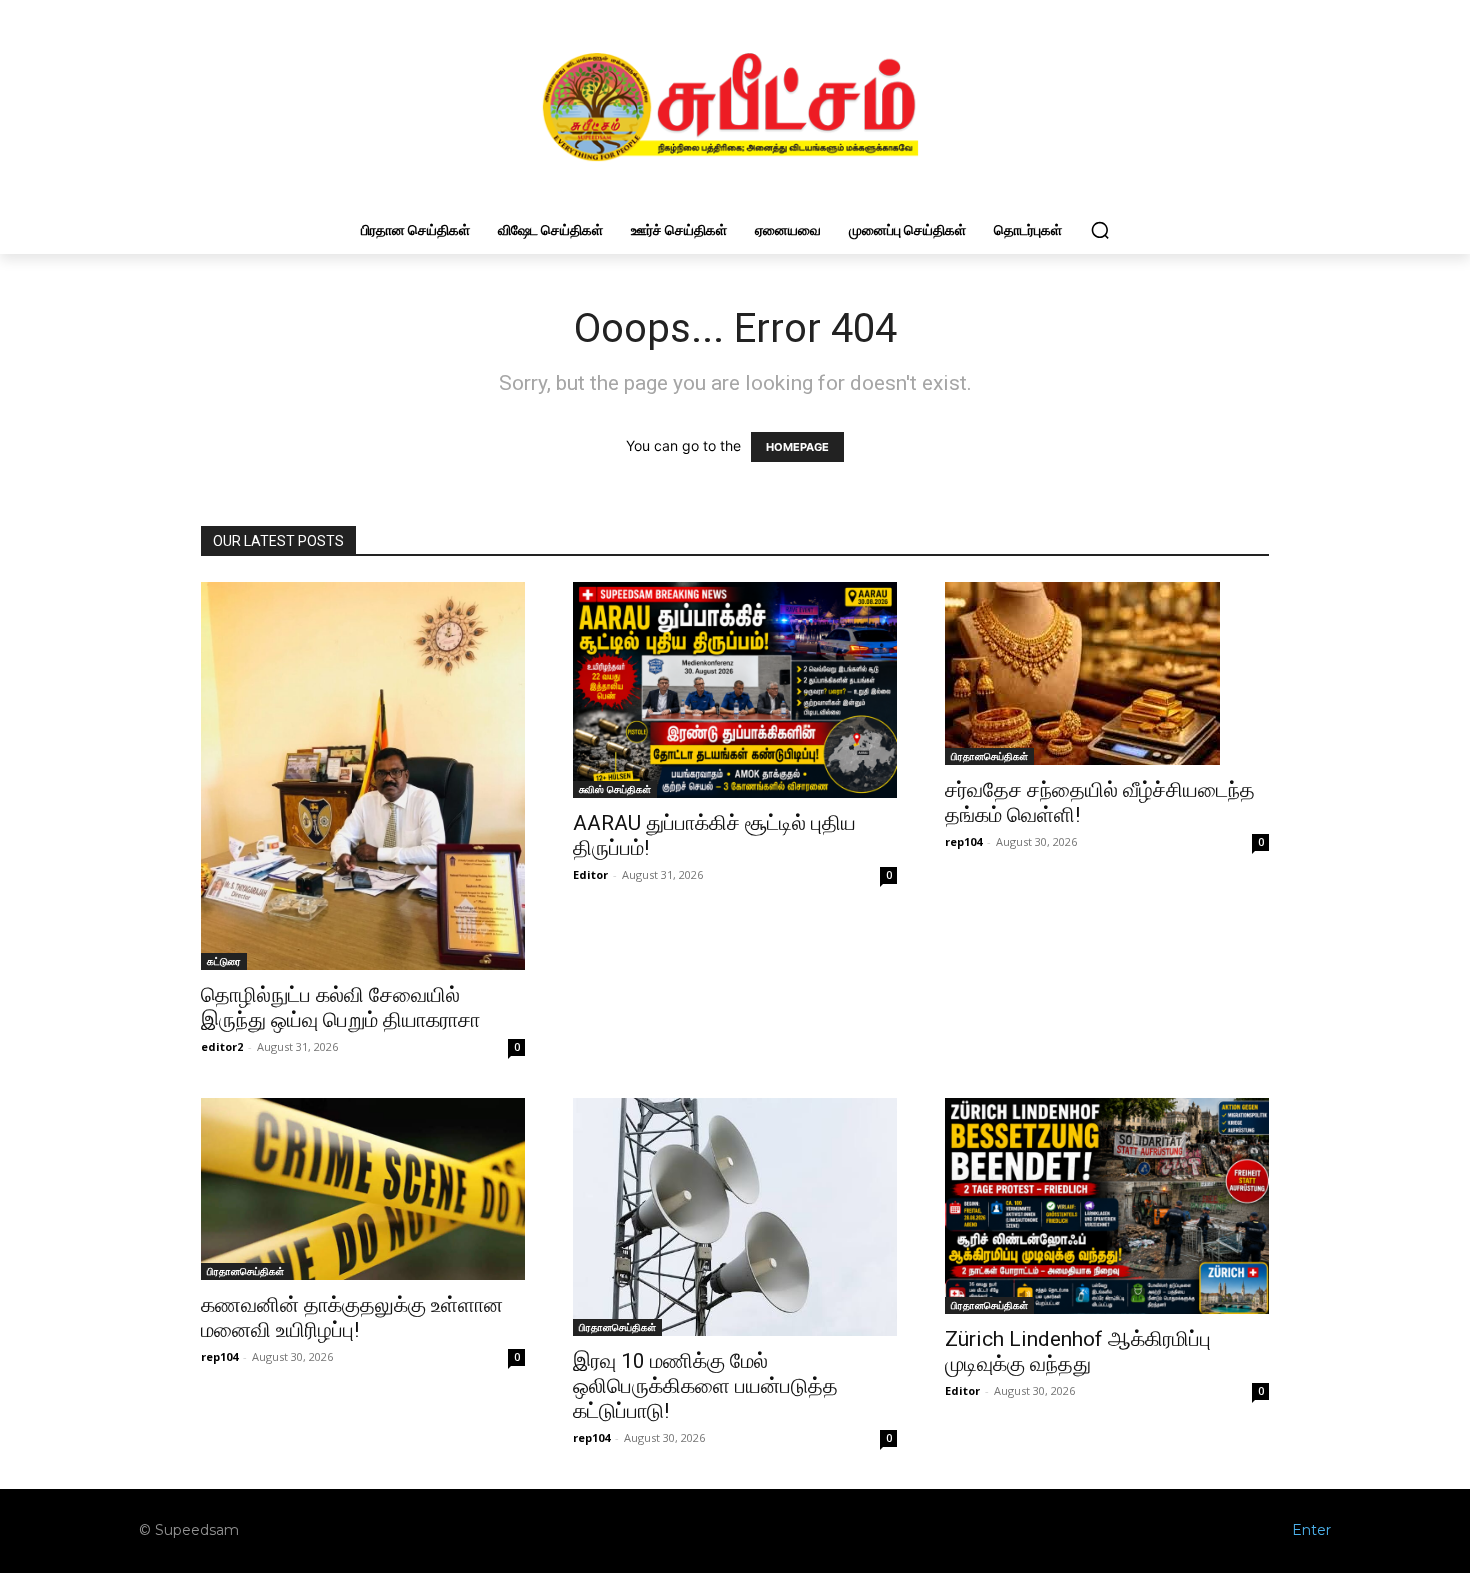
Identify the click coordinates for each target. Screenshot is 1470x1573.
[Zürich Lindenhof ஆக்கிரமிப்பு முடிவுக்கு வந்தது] (1107, 1206)
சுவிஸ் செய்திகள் (615, 789)
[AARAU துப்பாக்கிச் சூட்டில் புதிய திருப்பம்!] (735, 690)
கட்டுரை (224, 961)
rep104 (963, 841)
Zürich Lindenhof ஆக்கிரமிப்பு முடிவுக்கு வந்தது (1078, 1351)
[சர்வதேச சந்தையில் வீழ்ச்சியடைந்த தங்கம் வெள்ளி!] (1107, 673)
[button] (1100, 230)
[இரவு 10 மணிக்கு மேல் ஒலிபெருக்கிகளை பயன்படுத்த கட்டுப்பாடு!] (735, 1217)
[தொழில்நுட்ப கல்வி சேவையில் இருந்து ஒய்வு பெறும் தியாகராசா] (363, 776)
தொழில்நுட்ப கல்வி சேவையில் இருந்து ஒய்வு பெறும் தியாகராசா (340, 1007)
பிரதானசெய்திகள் (989, 756)
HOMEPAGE (797, 447)
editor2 (222, 1046)
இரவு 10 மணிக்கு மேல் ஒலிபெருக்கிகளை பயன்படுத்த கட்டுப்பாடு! (705, 1386)
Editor (590, 874)
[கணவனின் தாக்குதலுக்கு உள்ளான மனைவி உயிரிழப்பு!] (363, 1189)
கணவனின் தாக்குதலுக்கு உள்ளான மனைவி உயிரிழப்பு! (352, 1317)
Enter (1311, 1530)
